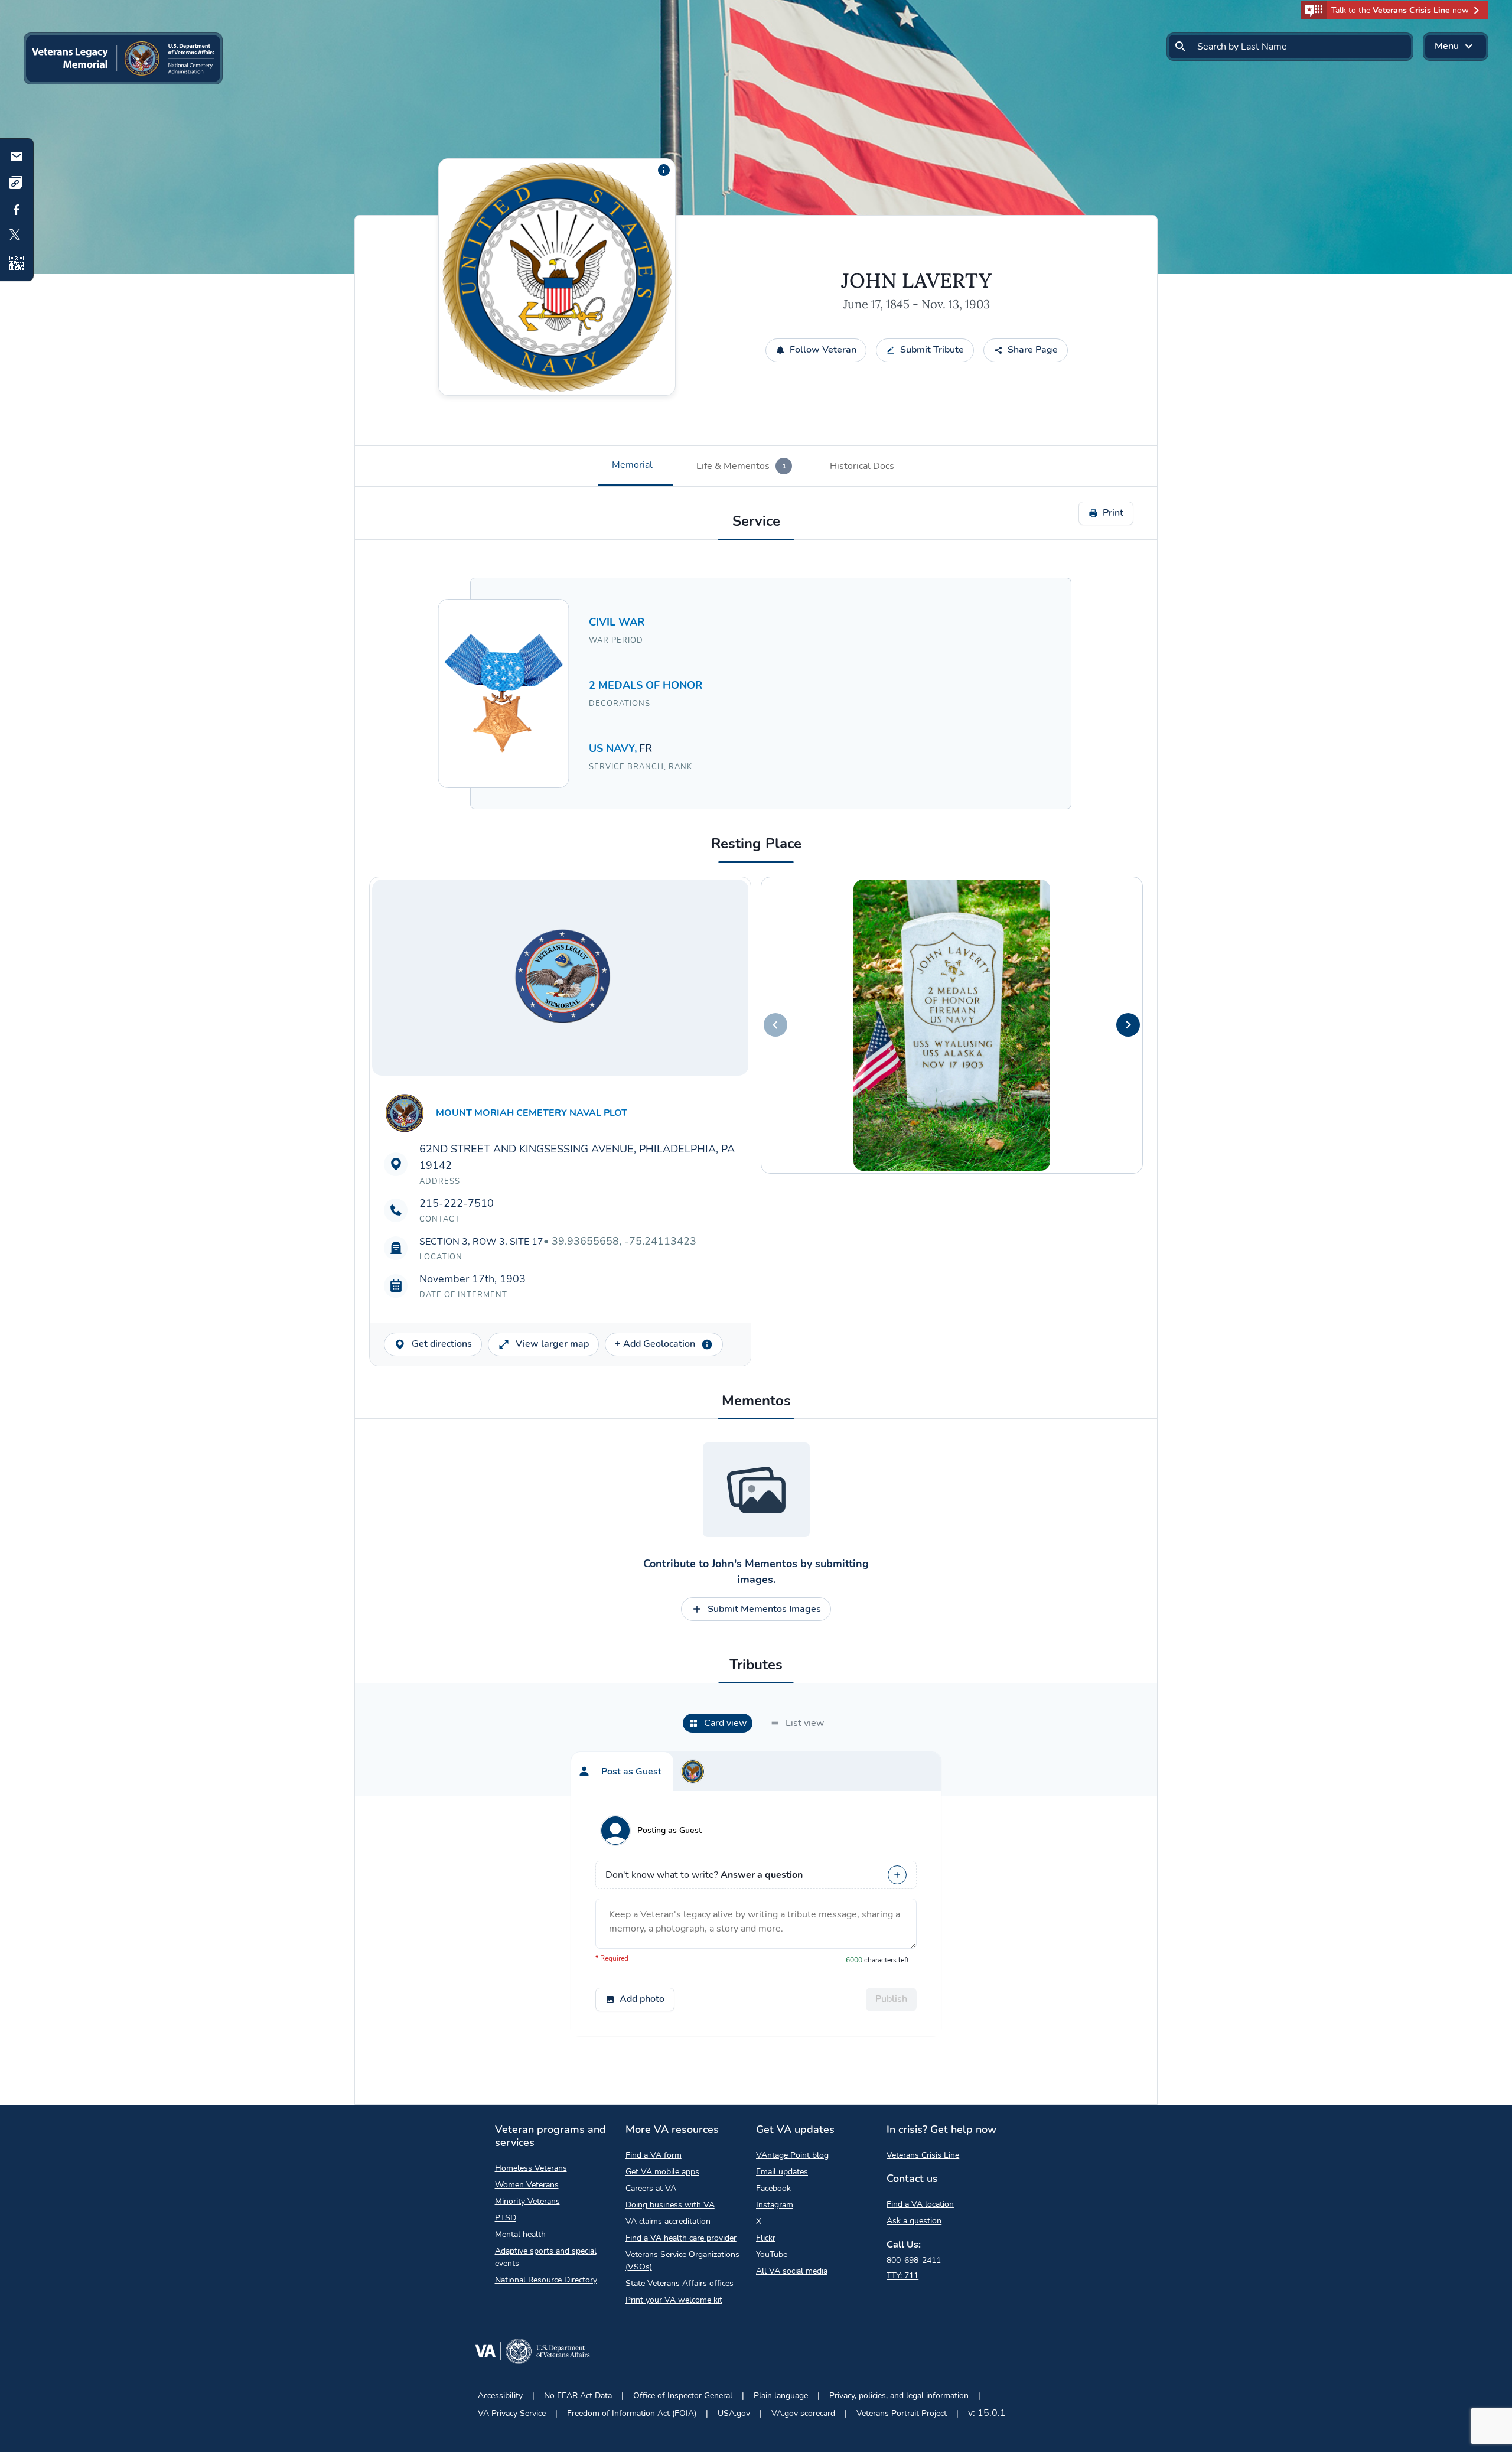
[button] (1394, 10)
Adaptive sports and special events (546, 2257)
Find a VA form (654, 2155)
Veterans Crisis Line (923, 2155)
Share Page (1033, 350)
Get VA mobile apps (662, 2172)
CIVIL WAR (617, 622)
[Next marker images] (1128, 1025)
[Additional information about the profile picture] (664, 170)
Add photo (642, 1999)
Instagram (775, 2205)
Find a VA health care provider (681, 2238)
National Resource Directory (546, 2280)
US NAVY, (614, 748)
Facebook (773, 2188)
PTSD (506, 2218)
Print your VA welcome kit (674, 2300)
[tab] (635, 466)
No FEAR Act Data (578, 2396)
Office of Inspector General (683, 2396)
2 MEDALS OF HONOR (646, 685)
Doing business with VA (670, 2205)
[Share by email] (17, 157)
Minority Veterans (527, 2201)
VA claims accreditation (668, 2221)
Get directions (442, 1344)
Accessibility (500, 2396)
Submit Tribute (932, 350)
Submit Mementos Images (764, 1609)
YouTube (772, 2254)
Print (1113, 513)
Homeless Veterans (531, 2168)
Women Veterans (527, 2185)
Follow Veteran (823, 350)
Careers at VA (651, 2188)
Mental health (520, 2234)
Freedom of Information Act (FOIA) (632, 2413)
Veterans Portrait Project (902, 2413)
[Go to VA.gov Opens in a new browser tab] (532, 2354)
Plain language (781, 2396)
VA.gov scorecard (803, 2413)
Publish (891, 1999)
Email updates (782, 2172)
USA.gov (734, 2413)
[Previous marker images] (775, 1025)
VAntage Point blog (792, 2155)
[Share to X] (17, 236)
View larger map (552, 1344)
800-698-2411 (914, 2260)
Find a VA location (920, 2204)
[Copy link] (17, 183)
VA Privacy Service (512, 2413)
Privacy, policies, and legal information (899, 2396)
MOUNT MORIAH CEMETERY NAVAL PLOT (532, 1113)
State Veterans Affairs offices (680, 2283)
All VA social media (792, 2271)
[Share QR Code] (17, 263)
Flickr (766, 2238)
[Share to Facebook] (17, 210)
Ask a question (914, 2221)
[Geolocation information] (707, 1344)
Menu (1447, 46)
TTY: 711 (902, 2276)
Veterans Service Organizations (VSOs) (682, 2261)
